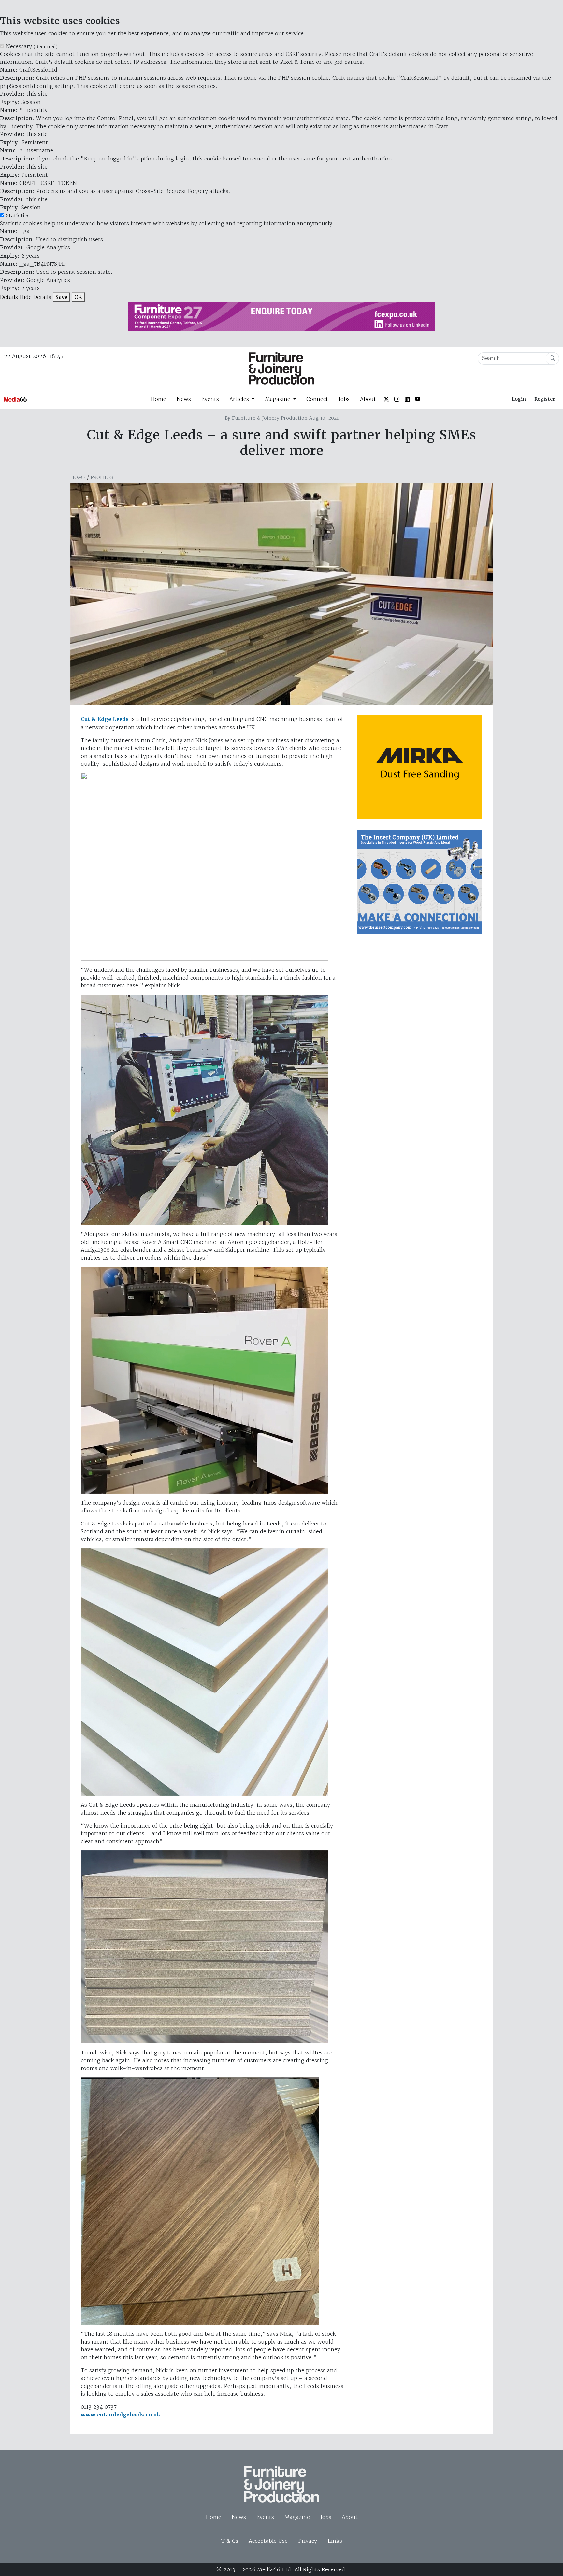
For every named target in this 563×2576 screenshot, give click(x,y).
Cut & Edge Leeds (105, 719)
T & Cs (230, 2541)
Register (545, 399)
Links (335, 2541)
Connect (317, 399)
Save (61, 297)
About (368, 399)
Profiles (102, 477)
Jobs (344, 399)
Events (210, 399)
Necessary (32, 46)
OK (78, 297)
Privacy (308, 2541)
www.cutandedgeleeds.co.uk (121, 2415)
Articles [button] (240, 399)
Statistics (18, 216)
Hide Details (35, 297)
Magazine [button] (278, 399)
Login (519, 399)
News (184, 399)
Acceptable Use (268, 2541)
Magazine (297, 2517)
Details (9, 297)
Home (158, 399)
